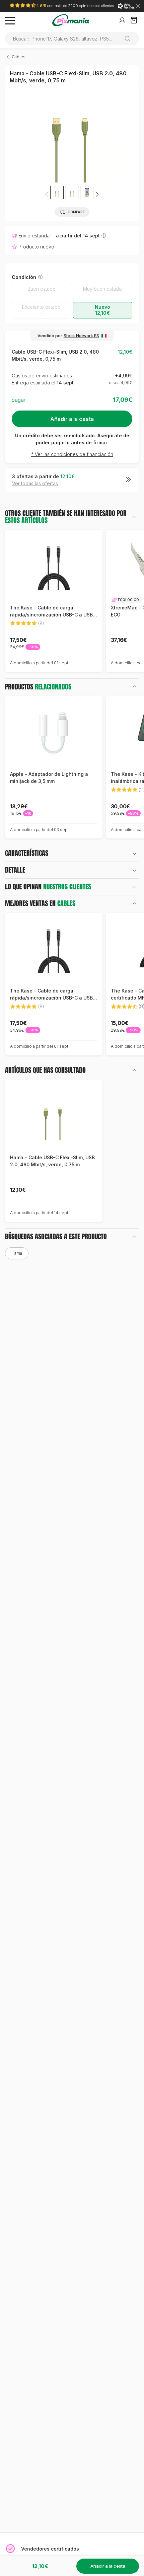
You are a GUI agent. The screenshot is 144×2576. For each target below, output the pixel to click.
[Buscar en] (130, 39)
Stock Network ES (81, 336)
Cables (19, 57)
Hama (17, 1253)
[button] (97, 194)
